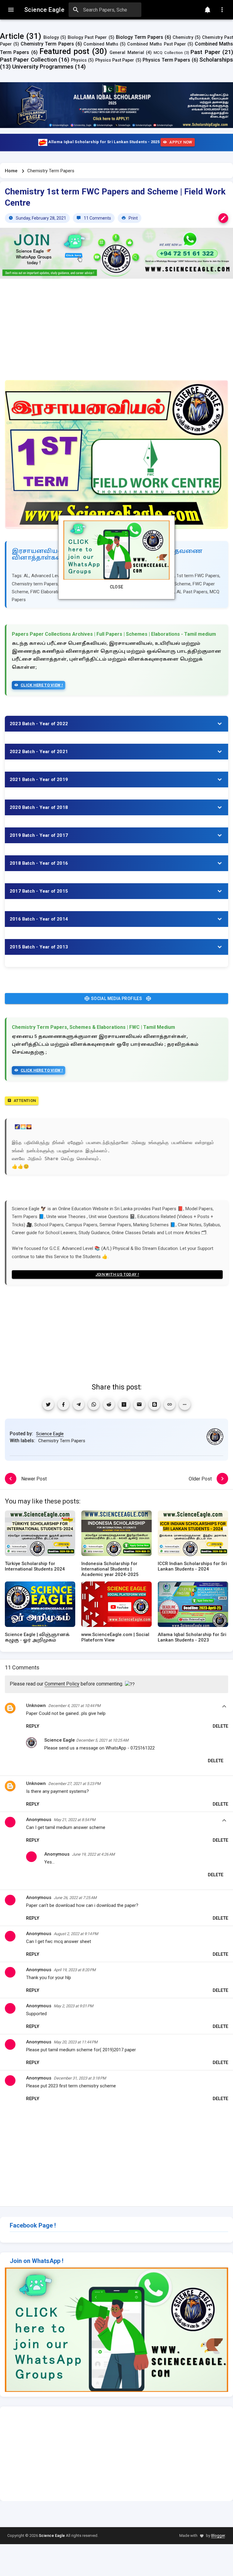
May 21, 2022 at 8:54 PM (74, 1820)
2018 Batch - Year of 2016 (39, 863)
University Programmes (43, 67)
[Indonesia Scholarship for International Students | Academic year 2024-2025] (116, 1535)
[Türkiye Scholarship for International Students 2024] (40, 1535)
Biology (51, 37)
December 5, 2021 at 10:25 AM (102, 1740)
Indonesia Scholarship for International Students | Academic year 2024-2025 (110, 1569)
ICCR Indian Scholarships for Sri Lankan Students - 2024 (192, 1566)
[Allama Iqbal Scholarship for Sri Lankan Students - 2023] (193, 1606)
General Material (127, 53)
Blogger (218, 2536)
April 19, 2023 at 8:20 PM (75, 1970)
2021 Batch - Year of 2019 (39, 780)
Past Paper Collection (29, 60)
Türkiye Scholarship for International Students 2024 (35, 1566)
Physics (79, 60)
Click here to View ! (42, 685)
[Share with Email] (139, 1404)
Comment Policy (62, 1684)
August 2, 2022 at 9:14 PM (76, 1934)
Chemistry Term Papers (47, 44)
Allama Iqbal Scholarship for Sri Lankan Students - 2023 (192, 1637)
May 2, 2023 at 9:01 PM (73, 2006)
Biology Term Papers (140, 37)
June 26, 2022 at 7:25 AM (75, 1898)
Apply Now (181, 142)
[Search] (76, 10)
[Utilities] (222, 10)
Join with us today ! (117, 1274)
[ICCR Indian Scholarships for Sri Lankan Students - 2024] (193, 1535)
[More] (185, 1404)
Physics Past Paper (115, 60)
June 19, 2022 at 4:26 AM (93, 1854)
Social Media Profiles (116, 998)
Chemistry (183, 37)
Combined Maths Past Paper (156, 44)
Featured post (64, 51)
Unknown (36, 1706)
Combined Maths (101, 44)
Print (133, 218)
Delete (220, 1726)
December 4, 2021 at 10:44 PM (74, 1706)
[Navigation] (11, 10)
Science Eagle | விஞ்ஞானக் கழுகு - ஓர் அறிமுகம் (37, 1637)
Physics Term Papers (166, 60)
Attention (25, 1101)
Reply (33, 1726)
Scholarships (216, 60)
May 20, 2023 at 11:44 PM (76, 2042)
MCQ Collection (168, 53)
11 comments (97, 218)
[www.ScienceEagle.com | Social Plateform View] (116, 1606)
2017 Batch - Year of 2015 (39, 891)
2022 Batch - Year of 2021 (39, 752)
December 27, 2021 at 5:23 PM (74, 1784)
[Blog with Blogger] (154, 1404)
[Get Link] (170, 1404)
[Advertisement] (116, 333)
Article (12, 36)
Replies (224, 1707)
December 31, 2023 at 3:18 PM (80, 2078)
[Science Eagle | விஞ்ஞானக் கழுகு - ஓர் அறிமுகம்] (40, 1606)
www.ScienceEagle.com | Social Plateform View (115, 1637)
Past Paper (205, 52)
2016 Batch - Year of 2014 (39, 919)
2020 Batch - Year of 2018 (39, 807)
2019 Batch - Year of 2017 (39, 835)
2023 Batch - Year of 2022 (39, 724)
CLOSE (117, 587)
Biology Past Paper (87, 37)
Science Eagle (50, 1434)
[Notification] (208, 10)
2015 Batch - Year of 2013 (39, 947)
